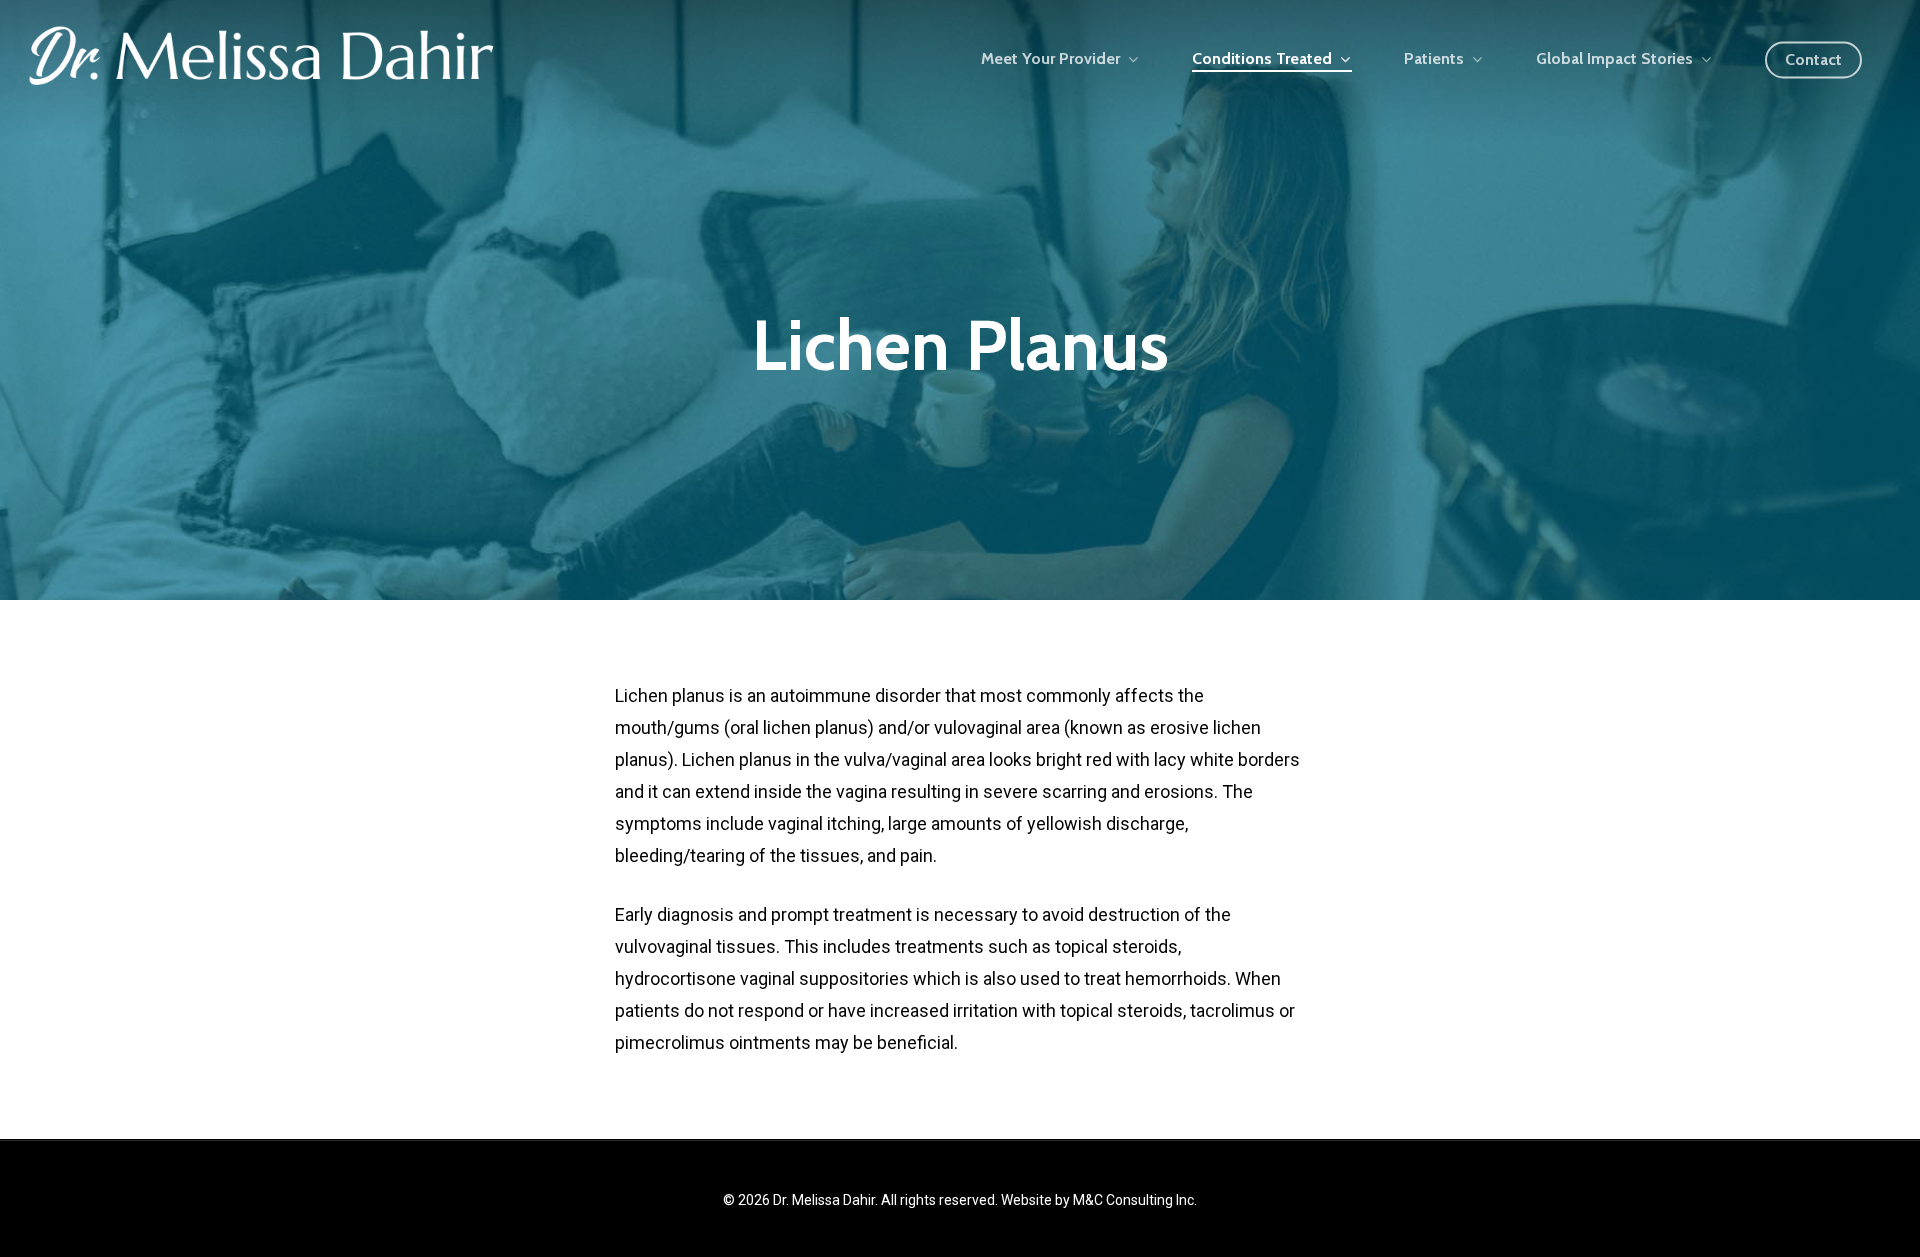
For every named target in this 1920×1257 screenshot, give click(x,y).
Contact (1813, 60)
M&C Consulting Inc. (1135, 1200)
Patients (1434, 59)
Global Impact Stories (1614, 59)
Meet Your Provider (1050, 59)
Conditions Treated (1262, 59)
